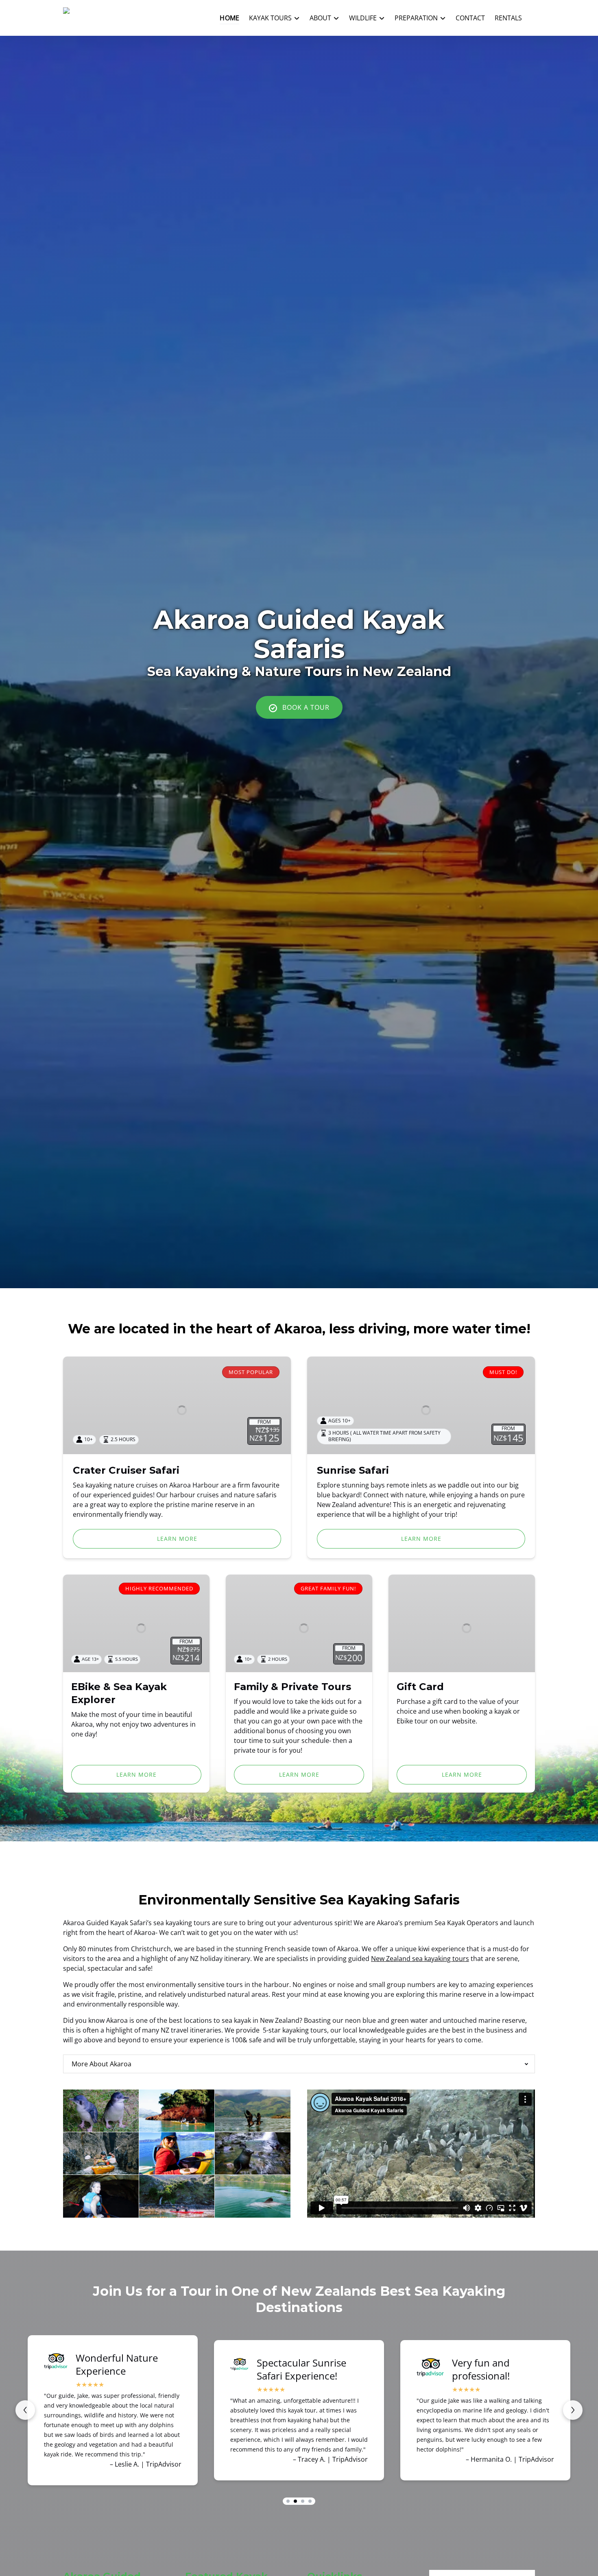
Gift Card (420, 1687)
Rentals (508, 18)
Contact (470, 18)
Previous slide (25, 2410)
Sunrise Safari (353, 1470)
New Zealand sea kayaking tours (420, 1959)
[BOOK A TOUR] (299, 685)
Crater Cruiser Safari (126, 1470)
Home (229, 18)
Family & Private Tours (292, 1687)
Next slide (573, 2410)
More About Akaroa (101, 2064)
